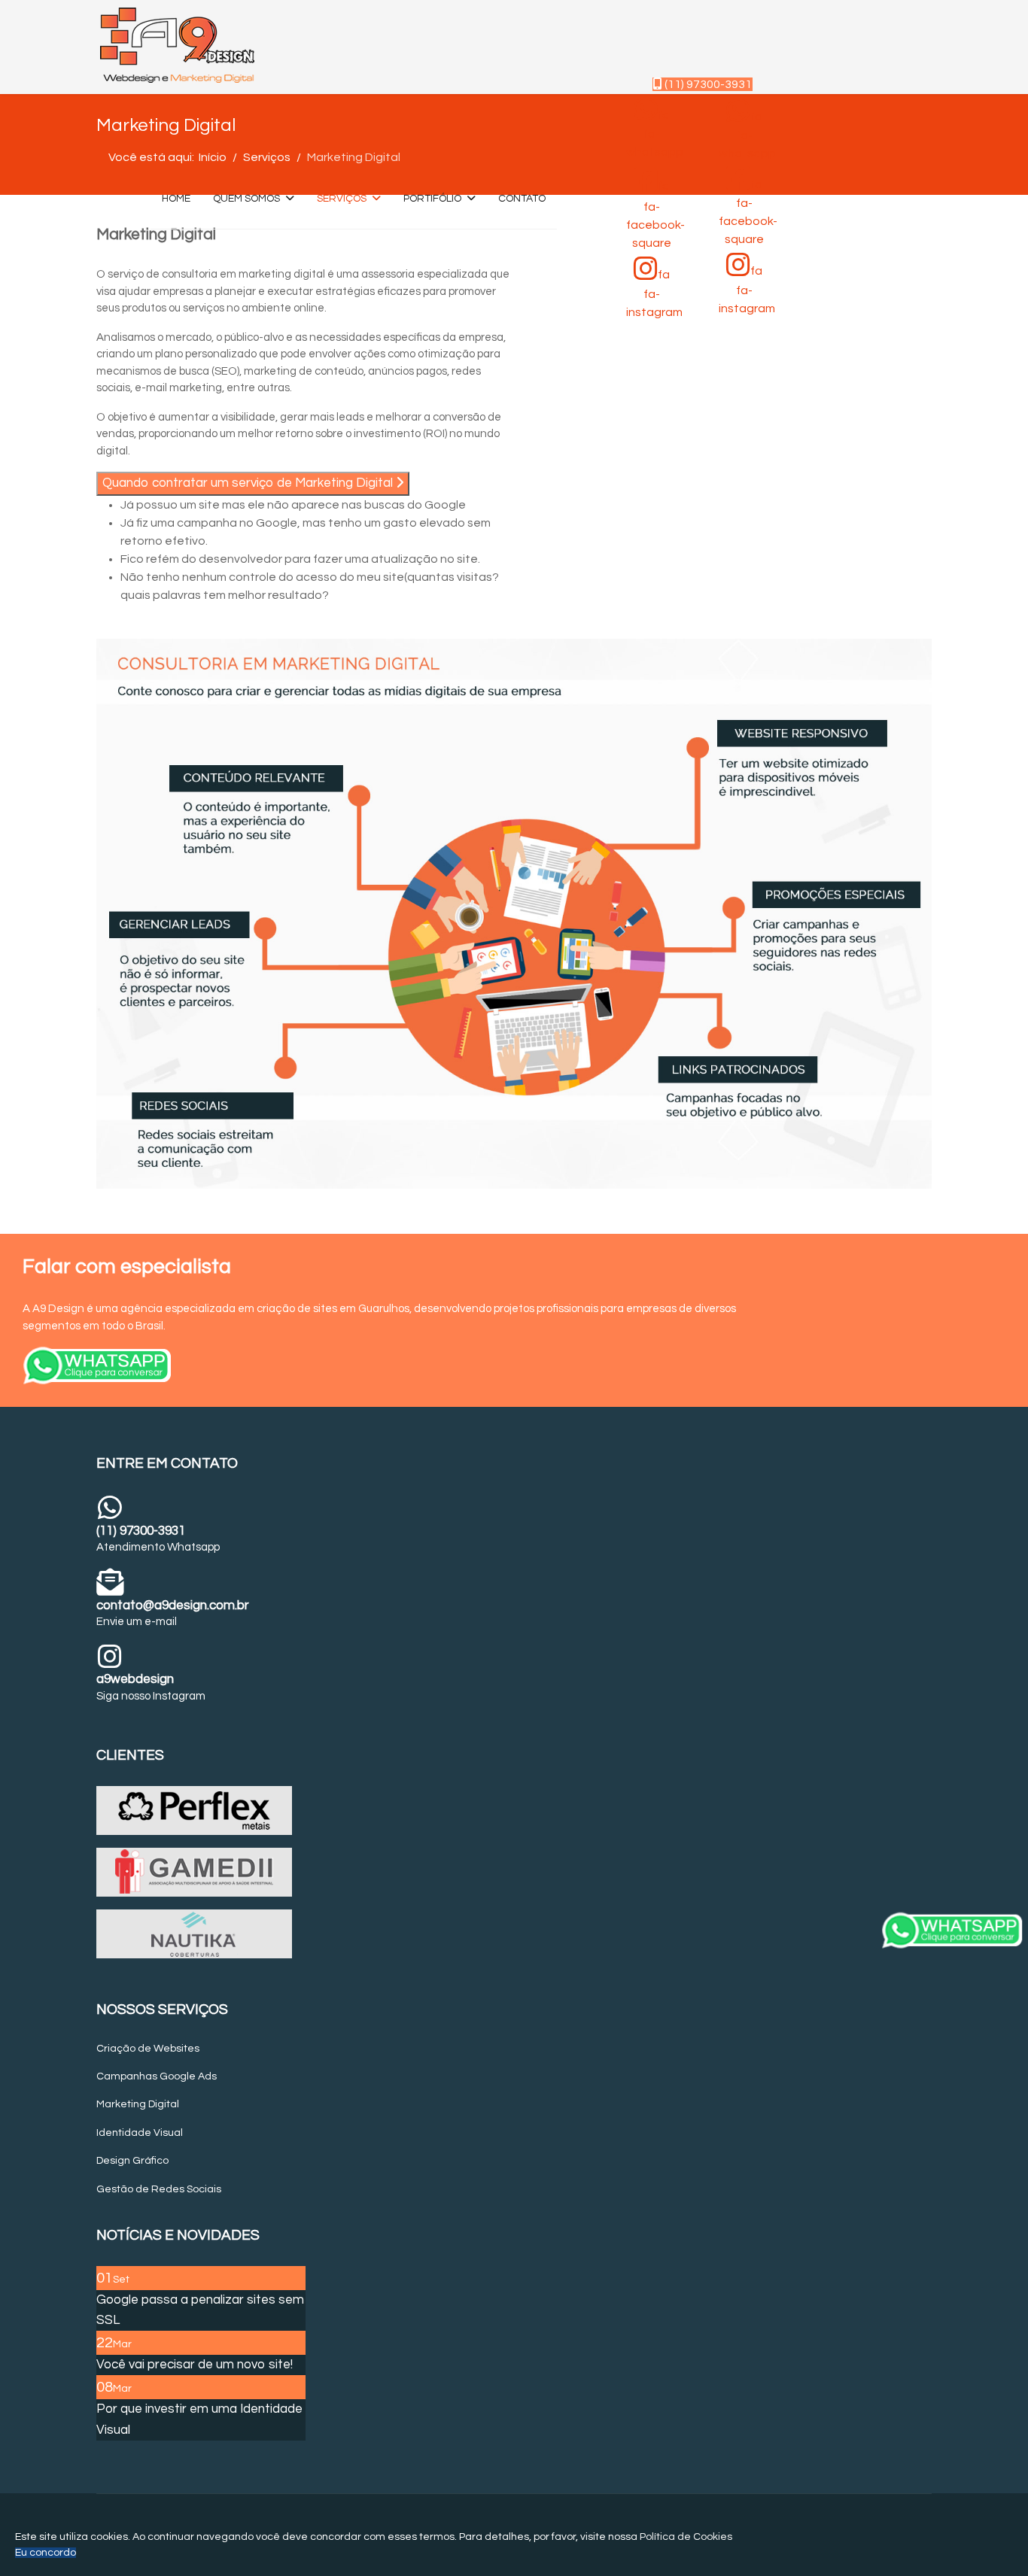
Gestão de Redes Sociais (159, 2189)
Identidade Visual (140, 2133)
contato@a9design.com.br (173, 1605)
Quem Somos (246, 199)
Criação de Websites (148, 2049)
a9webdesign (135, 1679)
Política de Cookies (686, 2537)
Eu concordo (46, 2553)
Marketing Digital (138, 2104)
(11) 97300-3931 (707, 84)
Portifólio (432, 199)
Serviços (342, 199)
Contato (522, 199)
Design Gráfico (132, 2161)
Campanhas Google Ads (157, 2076)
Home (176, 199)
